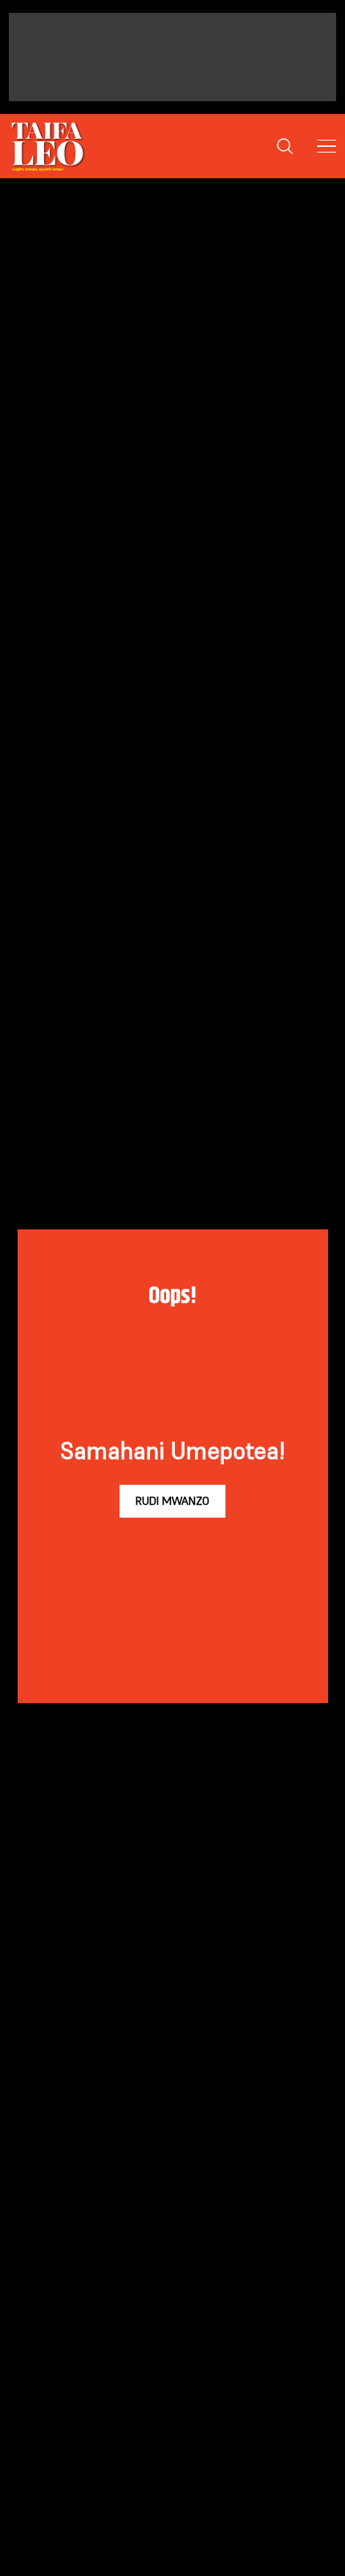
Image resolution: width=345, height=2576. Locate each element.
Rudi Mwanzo (172, 1501)
